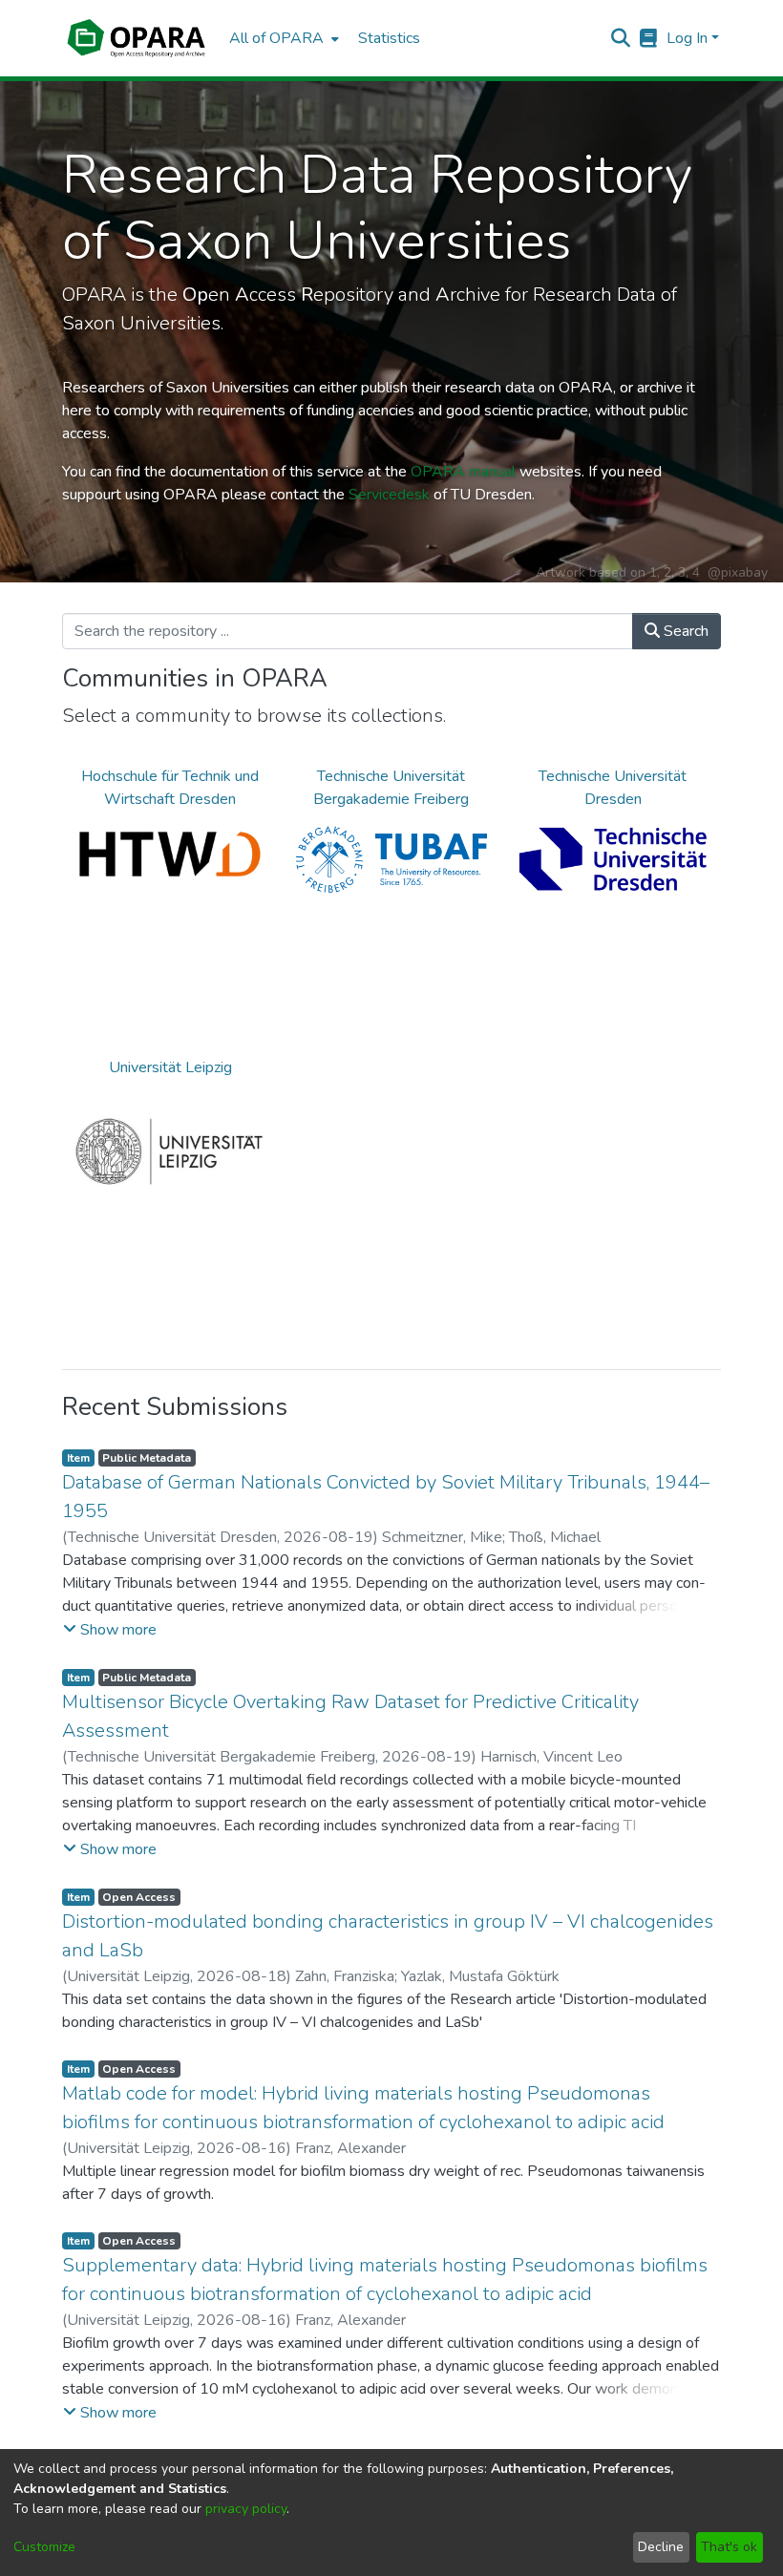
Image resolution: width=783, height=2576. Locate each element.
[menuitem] (282, 38)
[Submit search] (621, 38)
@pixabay (738, 572)
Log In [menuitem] (687, 38)
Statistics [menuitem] (389, 38)
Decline (661, 2547)
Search (684, 631)
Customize (44, 2547)
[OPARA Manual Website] (649, 38)
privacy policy (246, 2509)
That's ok (729, 2547)
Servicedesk (389, 495)
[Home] (136, 38)
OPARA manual (463, 472)
